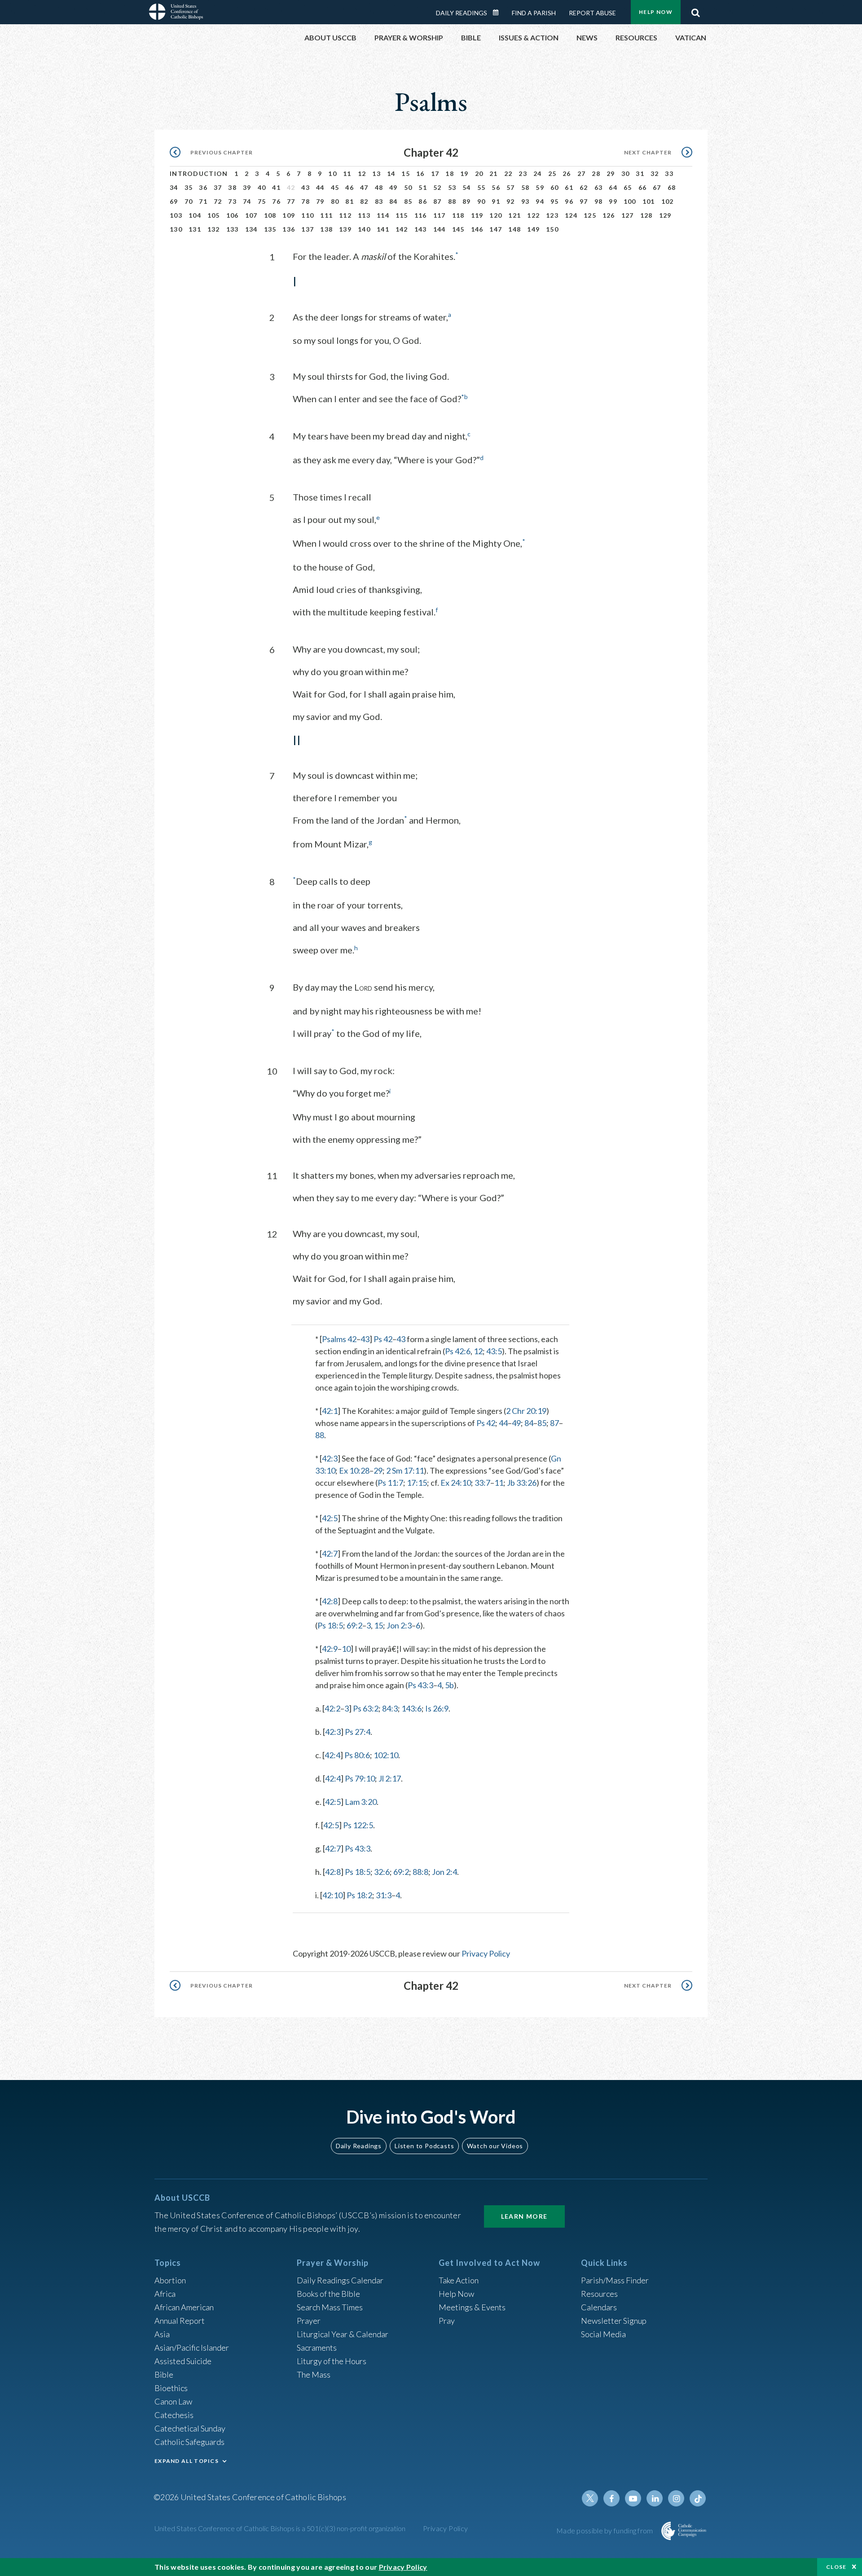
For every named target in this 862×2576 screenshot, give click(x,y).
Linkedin (655, 2498)
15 (406, 173)
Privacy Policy (486, 1953)
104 (195, 215)
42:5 (330, 1518)
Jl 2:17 (390, 1778)
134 (251, 229)
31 (640, 173)
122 (533, 215)
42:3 (330, 1458)
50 (408, 187)
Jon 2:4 (444, 1872)
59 (540, 187)
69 (174, 201)
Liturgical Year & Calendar (343, 2334)
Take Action (459, 2280)
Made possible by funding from (605, 2530)
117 (440, 215)
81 (350, 201)
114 (383, 215)
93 (526, 201)
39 (247, 187)
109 (289, 215)
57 (511, 187)
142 (402, 229)
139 (345, 229)
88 (452, 201)
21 (494, 173)
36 (203, 187)
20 (479, 173)
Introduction (199, 173)
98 (599, 201)
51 (423, 187)
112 (345, 215)
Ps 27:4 (358, 1732)
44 (320, 187)
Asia (162, 2334)
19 (464, 173)
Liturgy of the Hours (332, 2361)
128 (646, 215)
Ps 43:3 (420, 1685)
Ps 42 (383, 1339)
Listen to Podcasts (424, 2146)
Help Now (656, 12)
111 (326, 215)
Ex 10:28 (354, 1470)
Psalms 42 (339, 1339)
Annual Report (180, 2321)
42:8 (330, 1601)
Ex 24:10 (456, 1483)
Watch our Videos (495, 2146)
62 (584, 187)
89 (467, 201)
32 (655, 173)
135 (270, 229)
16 (420, 173)
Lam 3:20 (361, 1802)
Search (695, 10)
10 (332, 173)
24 (538, 173)
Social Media (603, 2334)
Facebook (611, 2498)
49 (394, 187)
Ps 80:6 (357, 1755)
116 (421, 215)
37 (218, 187)
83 (379, 201)
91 (496, 201)
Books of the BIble (328, 2294)
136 (289, 229)
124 (571, 215)
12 (362, 173)
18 (450, 173)
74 (247, 201)
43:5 (494, 1351)
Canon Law (173, 2401)
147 (496, 229)
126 (609, 215)
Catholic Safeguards (189, 2442)
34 (174, 187)
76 (276, 201)
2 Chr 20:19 (526, 1411)
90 (482, 201)
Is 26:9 (437, 1708)
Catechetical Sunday (190, 2428)
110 (308, 215)
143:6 (411, 1708)
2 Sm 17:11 (405, 1470)
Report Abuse (592, 13)
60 (555, 187)
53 (452, 187)
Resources (599, 2294)
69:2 (354, 1625)
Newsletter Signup (614, 2321)
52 (438, 187)
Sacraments (317, 2348)
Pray (447, 2321)
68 (672, 187)
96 (569, 201)
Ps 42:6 (458, 1351)
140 (364, 229)
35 (189, 187)
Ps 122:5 (358, 1825)
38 (232, 187)
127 (628, 215)
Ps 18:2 (359, 1895)
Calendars (599, 2307)
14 (391, 173)
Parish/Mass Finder (615, 2280)
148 (515, 229)
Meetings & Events (472, 2307)
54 (467, 187)
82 (364, 201)
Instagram (676, 2498)
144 (440, 229)
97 (584, 201)
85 (408, 201)
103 (176, 215)
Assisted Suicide (183, 2361)
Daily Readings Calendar (499, 13)
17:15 (417, 1483)
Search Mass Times (330, 2307)
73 (232, 201)
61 (569, 187)
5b (449, 1685)
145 (458, 229)
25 (552, 173)
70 (189, 201)
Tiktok (698, 2498)
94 (540, 201)
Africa (165, 2294)
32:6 (382, 1872)
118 (458, 215)
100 (630, 201)
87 (438, 201)
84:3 (390, 1708)
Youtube (633, 2498)
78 (306, 201)
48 (379, 187)
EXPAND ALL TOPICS (187, 2461)
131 (195, 229)
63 (599, 187)
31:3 (384, 1895)
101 (649, 201)
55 (482, 187)
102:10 (386, 1755)
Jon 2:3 (399, 1625)
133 (233, 229)
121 (515, 215)
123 (552, 215)
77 (291, 201)
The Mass (314, 2374)
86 (423, 201)
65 (628, 187)
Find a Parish (534, 13)
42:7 (330, 1553)
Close (836, 2567)
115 (402, 215)
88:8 (420, 1872)
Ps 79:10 (360, 1778)
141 (383, 229)
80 (335, 201)
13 (376, 173)
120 (496, 215)
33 (669, 173)
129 (665, 215)
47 (364, 187)
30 (626, 173)
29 (611, 173)
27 (582, 173)
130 (176, 229)
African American (184, 2307)
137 (308, 229)
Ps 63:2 (366, 1708)
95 (555, 201)
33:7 (482, 1483)
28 (596, 173)
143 (421, 229)
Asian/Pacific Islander (192, 2348)
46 (350, 187)
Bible (164, 2374)
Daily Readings (462, 13)
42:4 (332, 1755)
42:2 (332, 1708)
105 (214, 215)
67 (657, 187)
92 (511, 201)
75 (262, 201)
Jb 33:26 (522, 1483)
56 (496, 187)
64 (613, 187)
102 (668, 201)
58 (526, 187)
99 (613, 201)
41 (276, 187)
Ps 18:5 (330, 1625)
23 (523, 173)
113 (364, 215)
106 (233, 215)
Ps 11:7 (390, 1483)
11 (347, 173)
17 (435, 173)
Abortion (170, 2280)
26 (567, 173)
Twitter (590, 2498)
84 (394, 201)
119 (477, 215)
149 (533, 229)
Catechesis (174, 2415)
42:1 (330, 1411)
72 (218, 201)
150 (552, 229)
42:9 (330, 1649)
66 (643, 187)
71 (203, 201)
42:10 (332, 1895)
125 (590, 215)
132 (214, 229)
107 (251, 215)
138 (326, 229)
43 (306, 187)
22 (508, 173)
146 (477, 229)
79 (320, 201)
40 (262, 187)
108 (270, 215)
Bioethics (171, 2388)
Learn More (524, 2216)
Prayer (309, 2321)
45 (335, 187)
